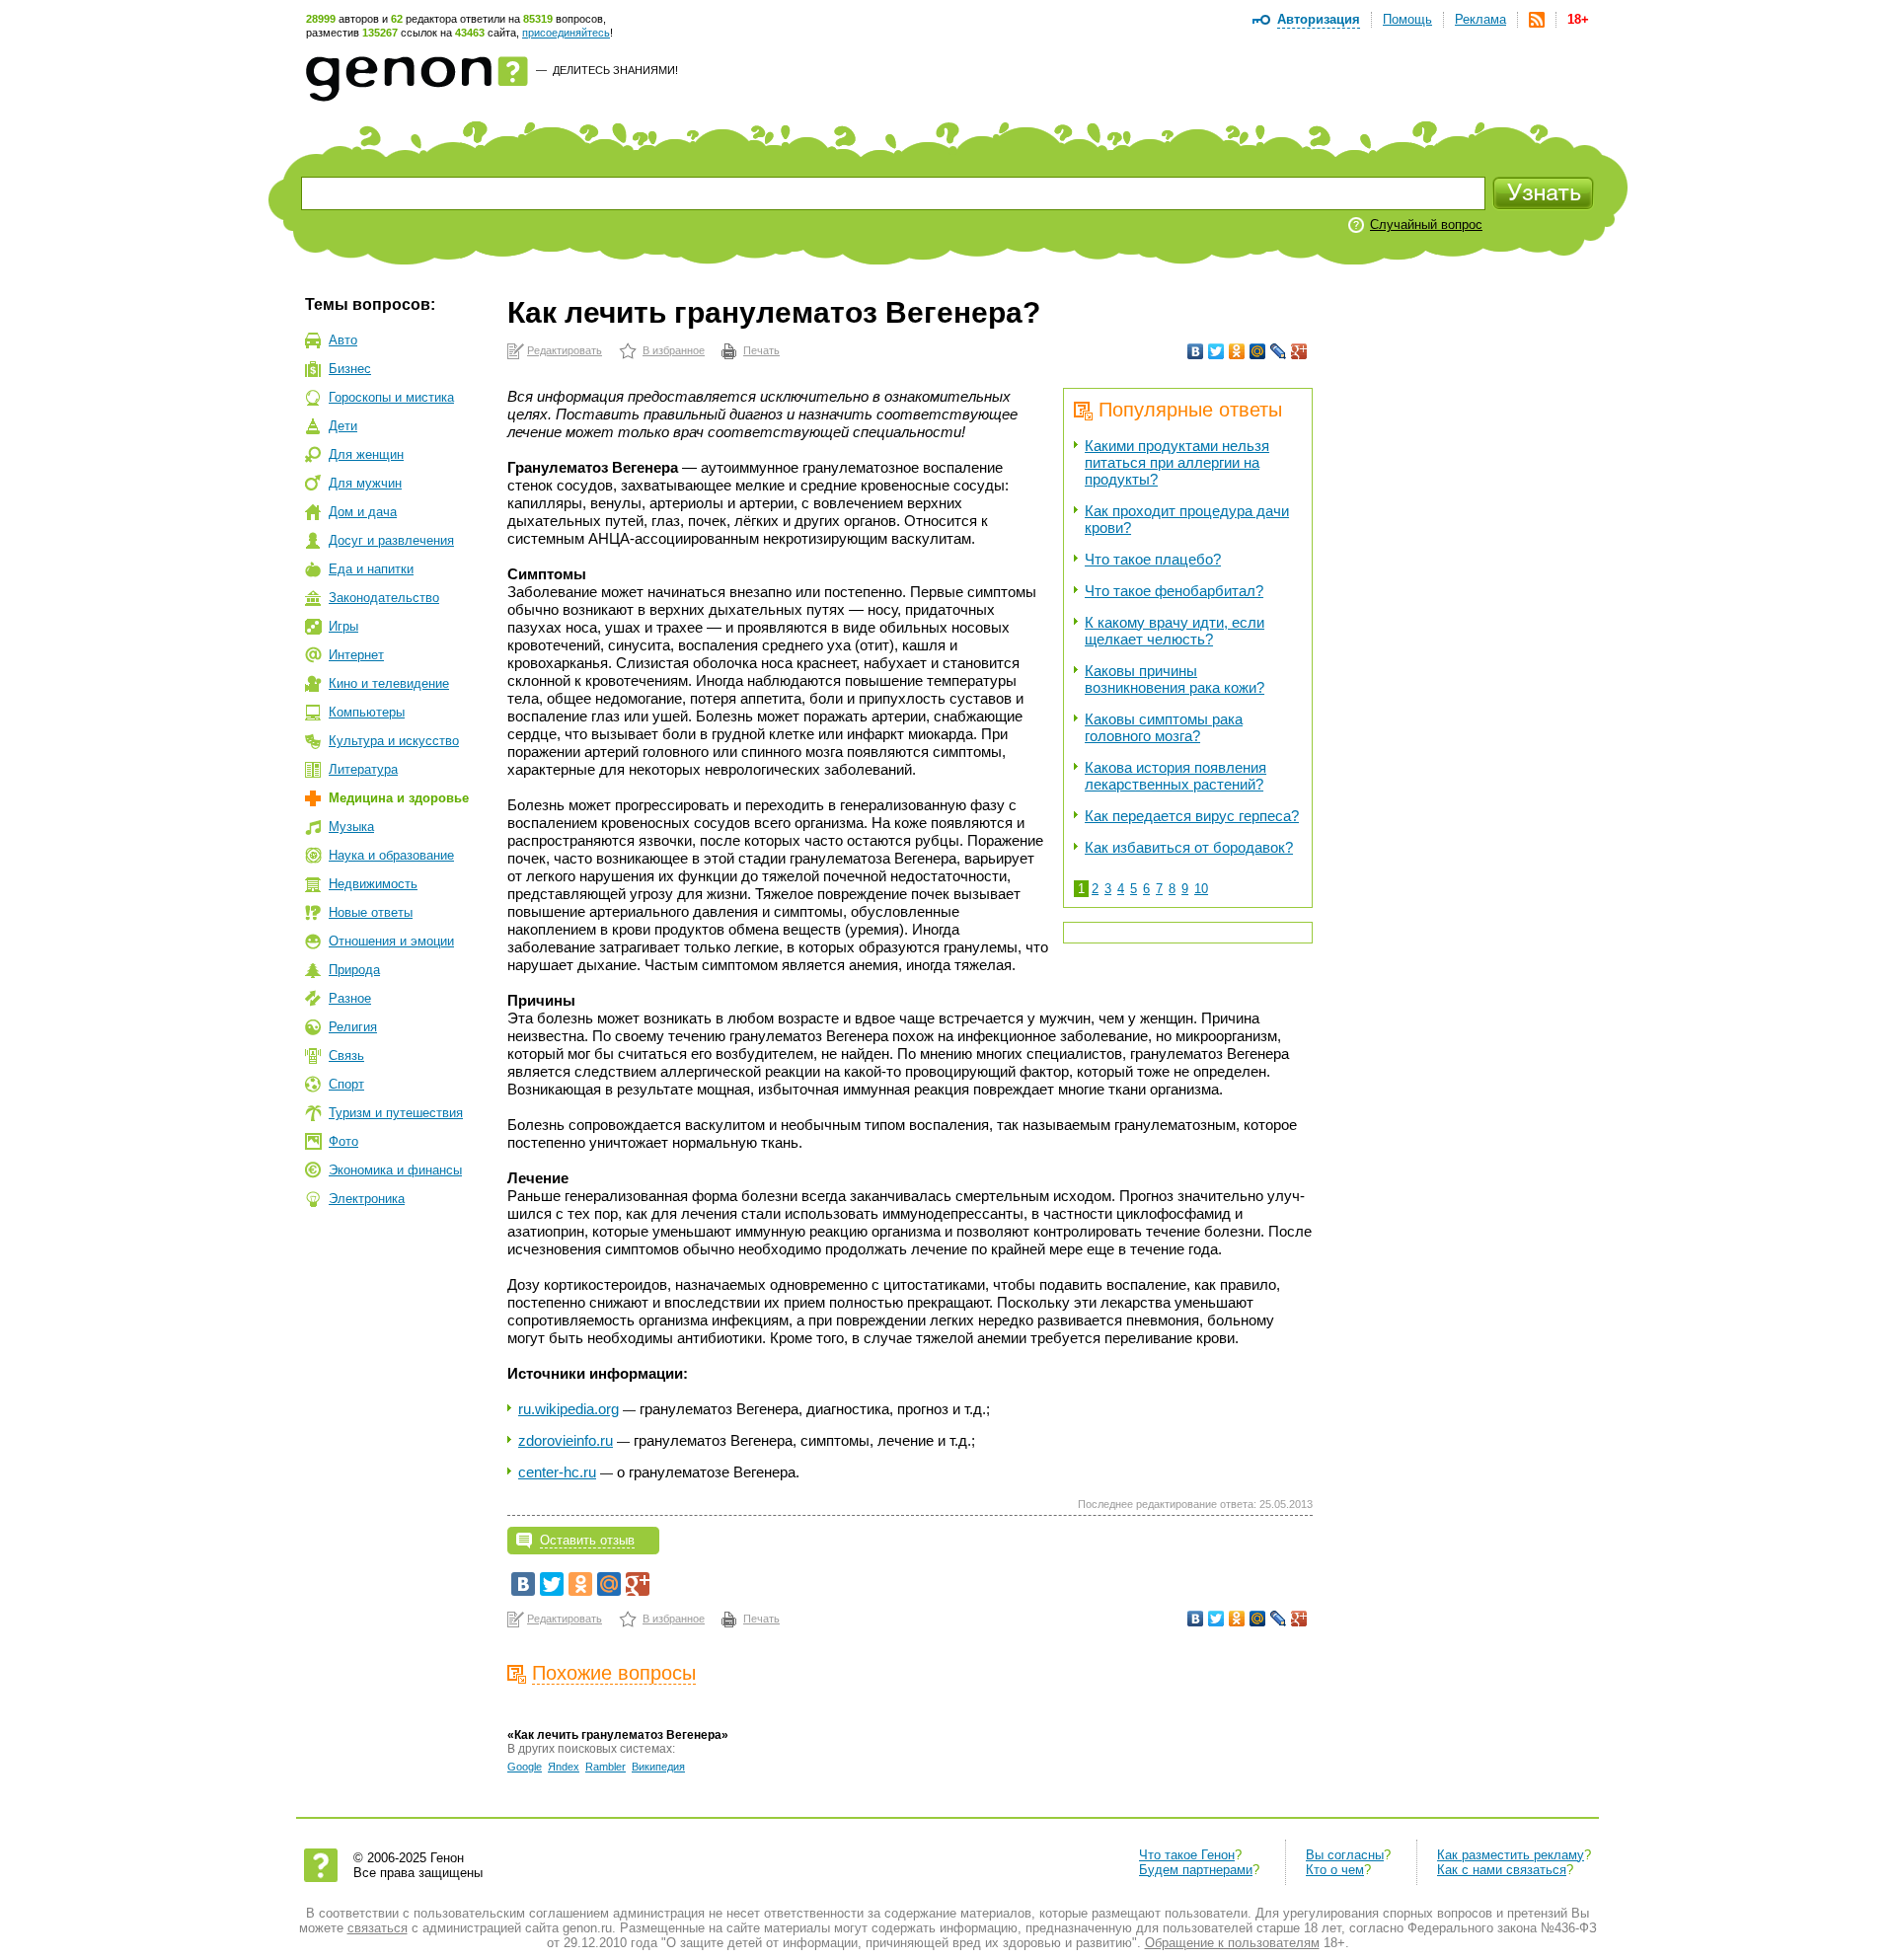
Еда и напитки (371, 569)
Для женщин (366, 454)
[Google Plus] (1299, 351)
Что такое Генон (1187, 1855)
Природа (354, 970)
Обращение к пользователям (1232, 1943)
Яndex (564, 1767)
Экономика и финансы (395, 1170)
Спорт (346, 1084)
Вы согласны (1345, 1855)
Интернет (356, 655)
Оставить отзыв (587, 1540)
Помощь (1407, 19)
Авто (343, 340)
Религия (353, 1027)
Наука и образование (391, 855)
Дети (343, 426)
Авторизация (1319, 19)
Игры (343, 626)
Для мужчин (365, 483)
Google (525, 1767)
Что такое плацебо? (1153, 559)
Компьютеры (367, 712)
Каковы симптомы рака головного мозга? (1164, 727)
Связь (346, 1055)
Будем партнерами (1196, 1870)
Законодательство (384, 598)
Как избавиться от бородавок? (1189, 847)
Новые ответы (371, 912)
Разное (350, 998)
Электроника (367, 1199)
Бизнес (350, 369)
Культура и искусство (394, 741)
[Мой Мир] (1258, 351)
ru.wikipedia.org (568, 1409)
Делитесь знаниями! (615, 70)
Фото (343, 1141)
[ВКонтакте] (1196, 351)
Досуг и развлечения (391, 540)
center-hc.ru (557, 1472)
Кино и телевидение (389, 683)
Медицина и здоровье (399, 798)
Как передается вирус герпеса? (1192, 816)
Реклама (1480, 19)
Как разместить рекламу (1511, 1855)
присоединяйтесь (566, 33)
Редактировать (565, 350)
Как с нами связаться (1502, 1870)
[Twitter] (1216, 351)
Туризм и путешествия (396, 1113)
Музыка (351, 827)
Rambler (606, 1767)
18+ (1578, 19)
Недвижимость (373, 884)
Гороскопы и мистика (391, 397)
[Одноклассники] (1237, 351)
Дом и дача (363, 512)
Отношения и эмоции (391, 941)
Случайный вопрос (1426, 225)
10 (1201, 889)
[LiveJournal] (1279, 351)
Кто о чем (1335, 1870)
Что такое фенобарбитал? (1174, 591)
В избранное (674, 350)
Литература (363, 769)
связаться (378, 1928)
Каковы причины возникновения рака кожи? (1175, 679)
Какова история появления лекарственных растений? (1175, 776)
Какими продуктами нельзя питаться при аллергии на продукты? (1177, 462)
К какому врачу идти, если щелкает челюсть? (1175, 631)
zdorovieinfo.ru (566, 1440)
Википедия (658, 1767)
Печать (761, 350)
